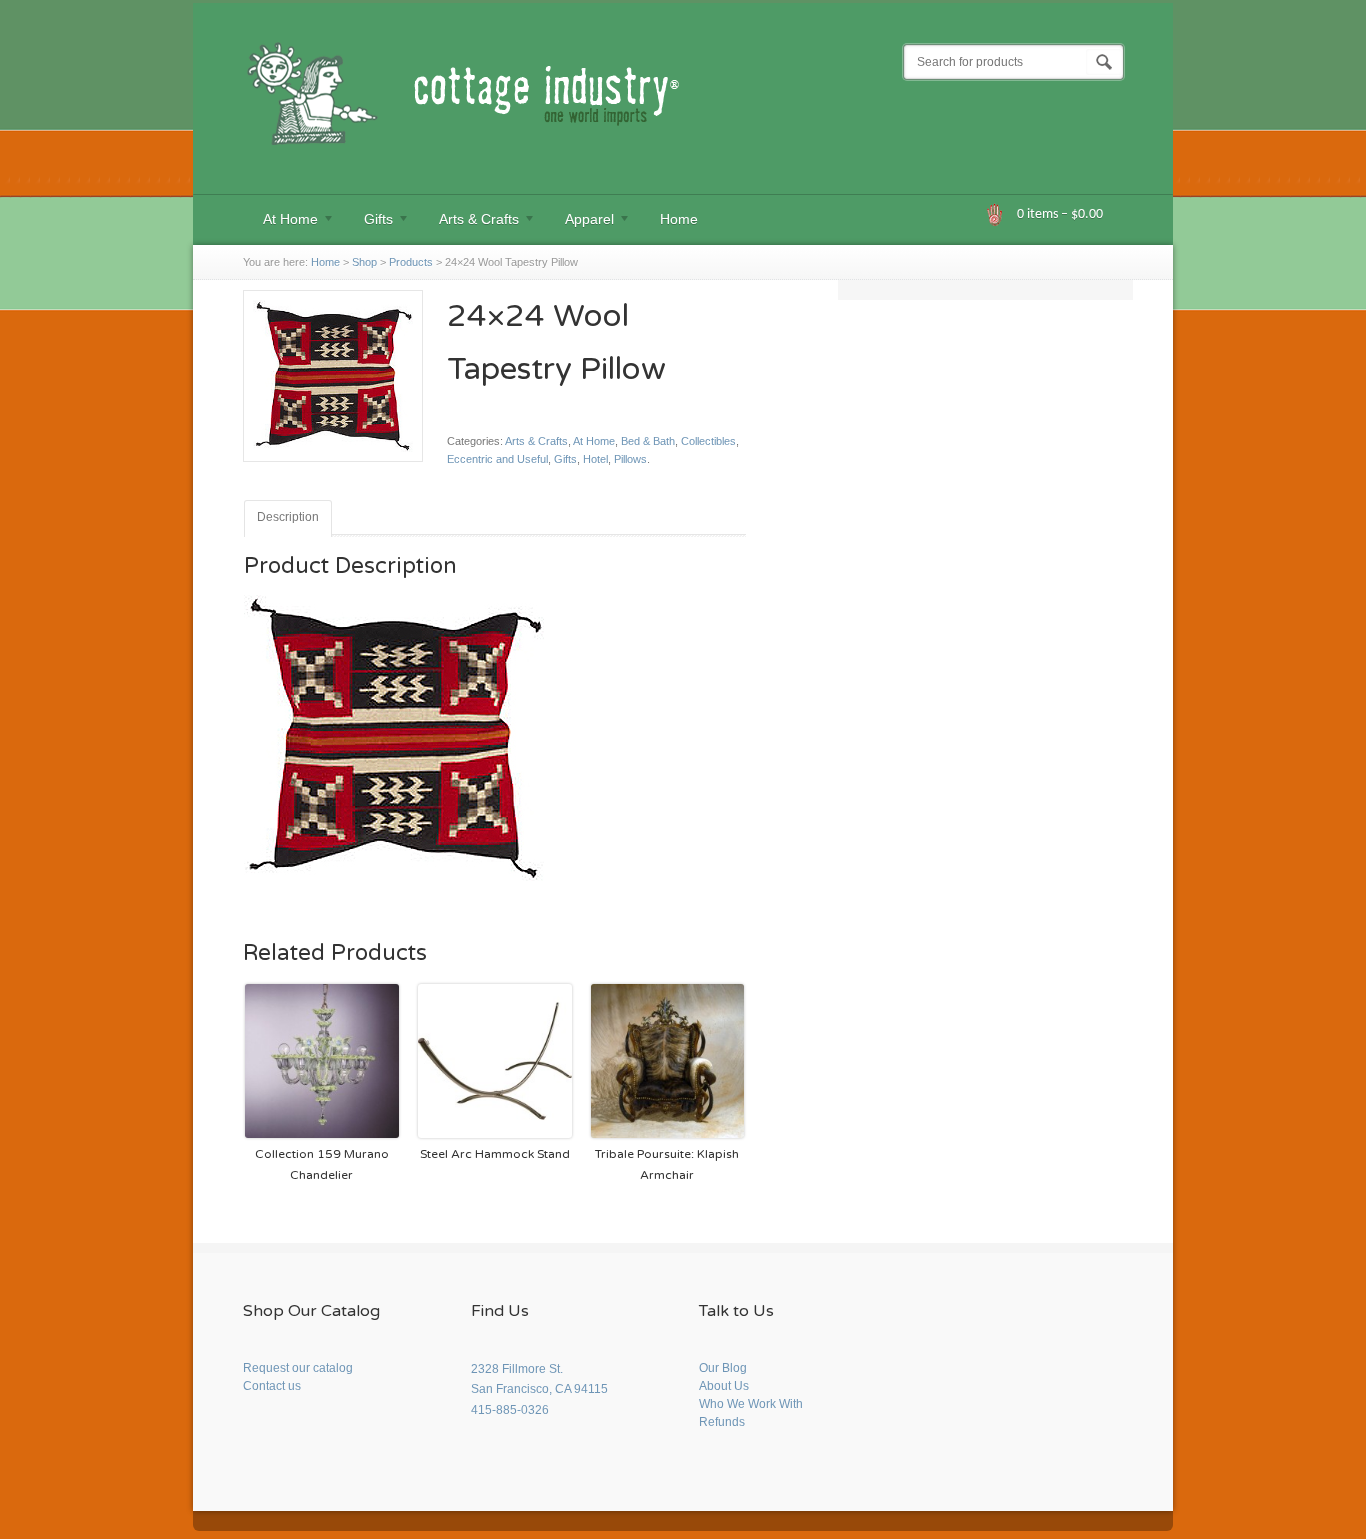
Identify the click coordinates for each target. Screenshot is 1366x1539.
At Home (280, 222)
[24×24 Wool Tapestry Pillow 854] (333, 470)
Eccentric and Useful (497, 459)
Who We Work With (751, 1404)
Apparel (579, 222)
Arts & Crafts (469, 222)
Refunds (722, 1422)
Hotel (595, 459)
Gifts (368, 222)
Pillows (630, 459)
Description (288, 517)
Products (411, 262)
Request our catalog (298, 1368)
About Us (724, 1386)
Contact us (272, 1386)
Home (679, 219)
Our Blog (723, 1368)
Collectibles (708, 441)
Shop (364, 262)
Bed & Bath (648, 441)
